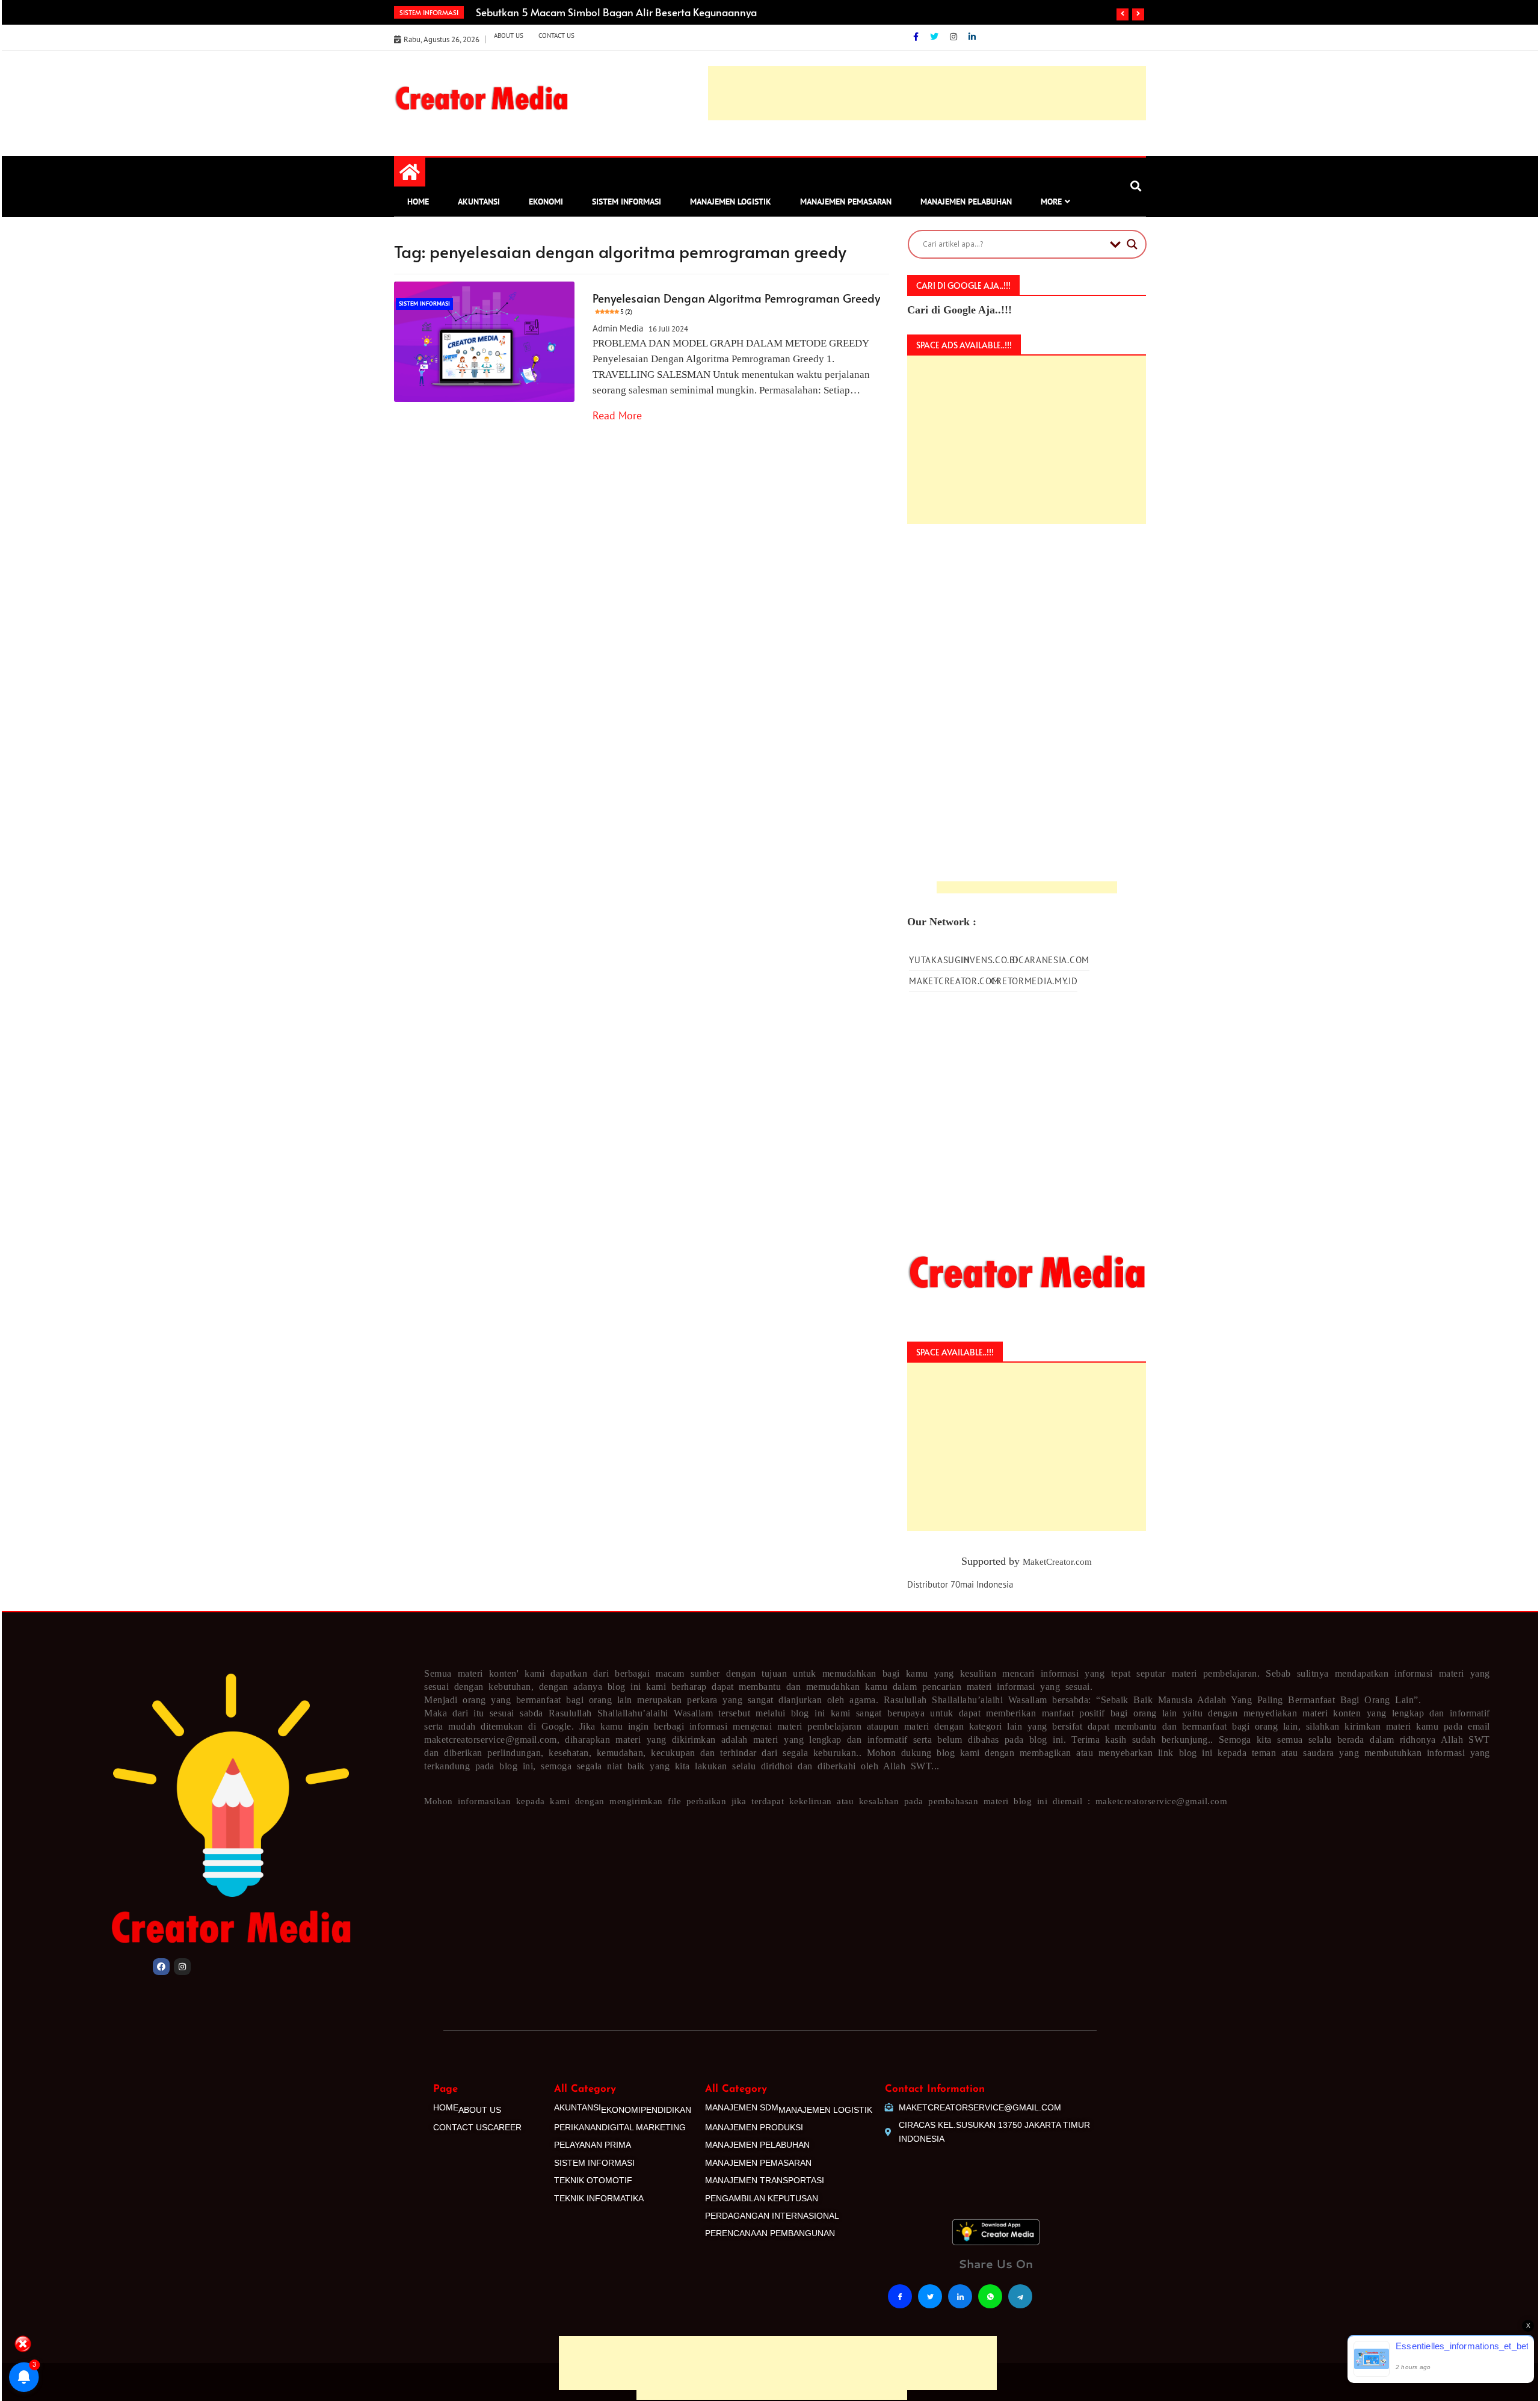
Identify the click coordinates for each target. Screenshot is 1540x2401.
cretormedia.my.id (1034, 981)
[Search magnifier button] (1132, 244)
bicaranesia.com (1049, 960)
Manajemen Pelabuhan (966, 202)
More (1051, 202)
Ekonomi (546, 202)
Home (418, 202)
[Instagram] (955, 37)
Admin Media (618, 328)
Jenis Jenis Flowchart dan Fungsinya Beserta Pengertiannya (613, 12)
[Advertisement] (772, 2292)
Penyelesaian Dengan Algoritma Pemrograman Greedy (736, 303)
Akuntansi (479, 202)
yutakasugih (939, 960)
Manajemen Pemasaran (846, 202)
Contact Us (556, 35)
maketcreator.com (954, 981)
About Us (509, 35)
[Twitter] (935, 37)
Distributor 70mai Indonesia (960, 1584)
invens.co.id (990, 960)
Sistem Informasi (627, 202)
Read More (617, 415)
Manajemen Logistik (731, 202)
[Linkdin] (972, 37)
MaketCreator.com (1057, 1562)
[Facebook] (917, 37)
